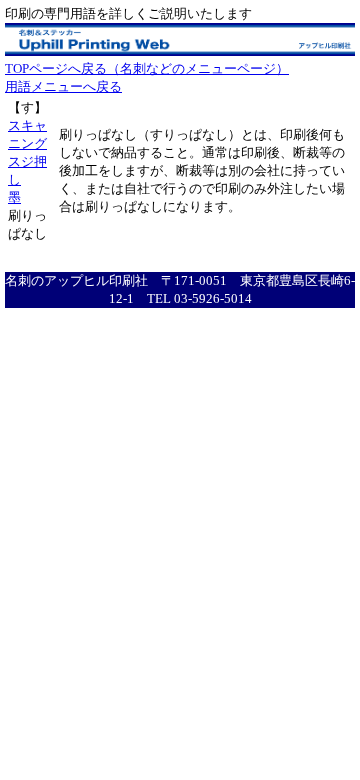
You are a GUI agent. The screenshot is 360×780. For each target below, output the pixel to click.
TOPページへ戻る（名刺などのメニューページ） (147, 68)
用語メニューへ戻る (63, 86)
